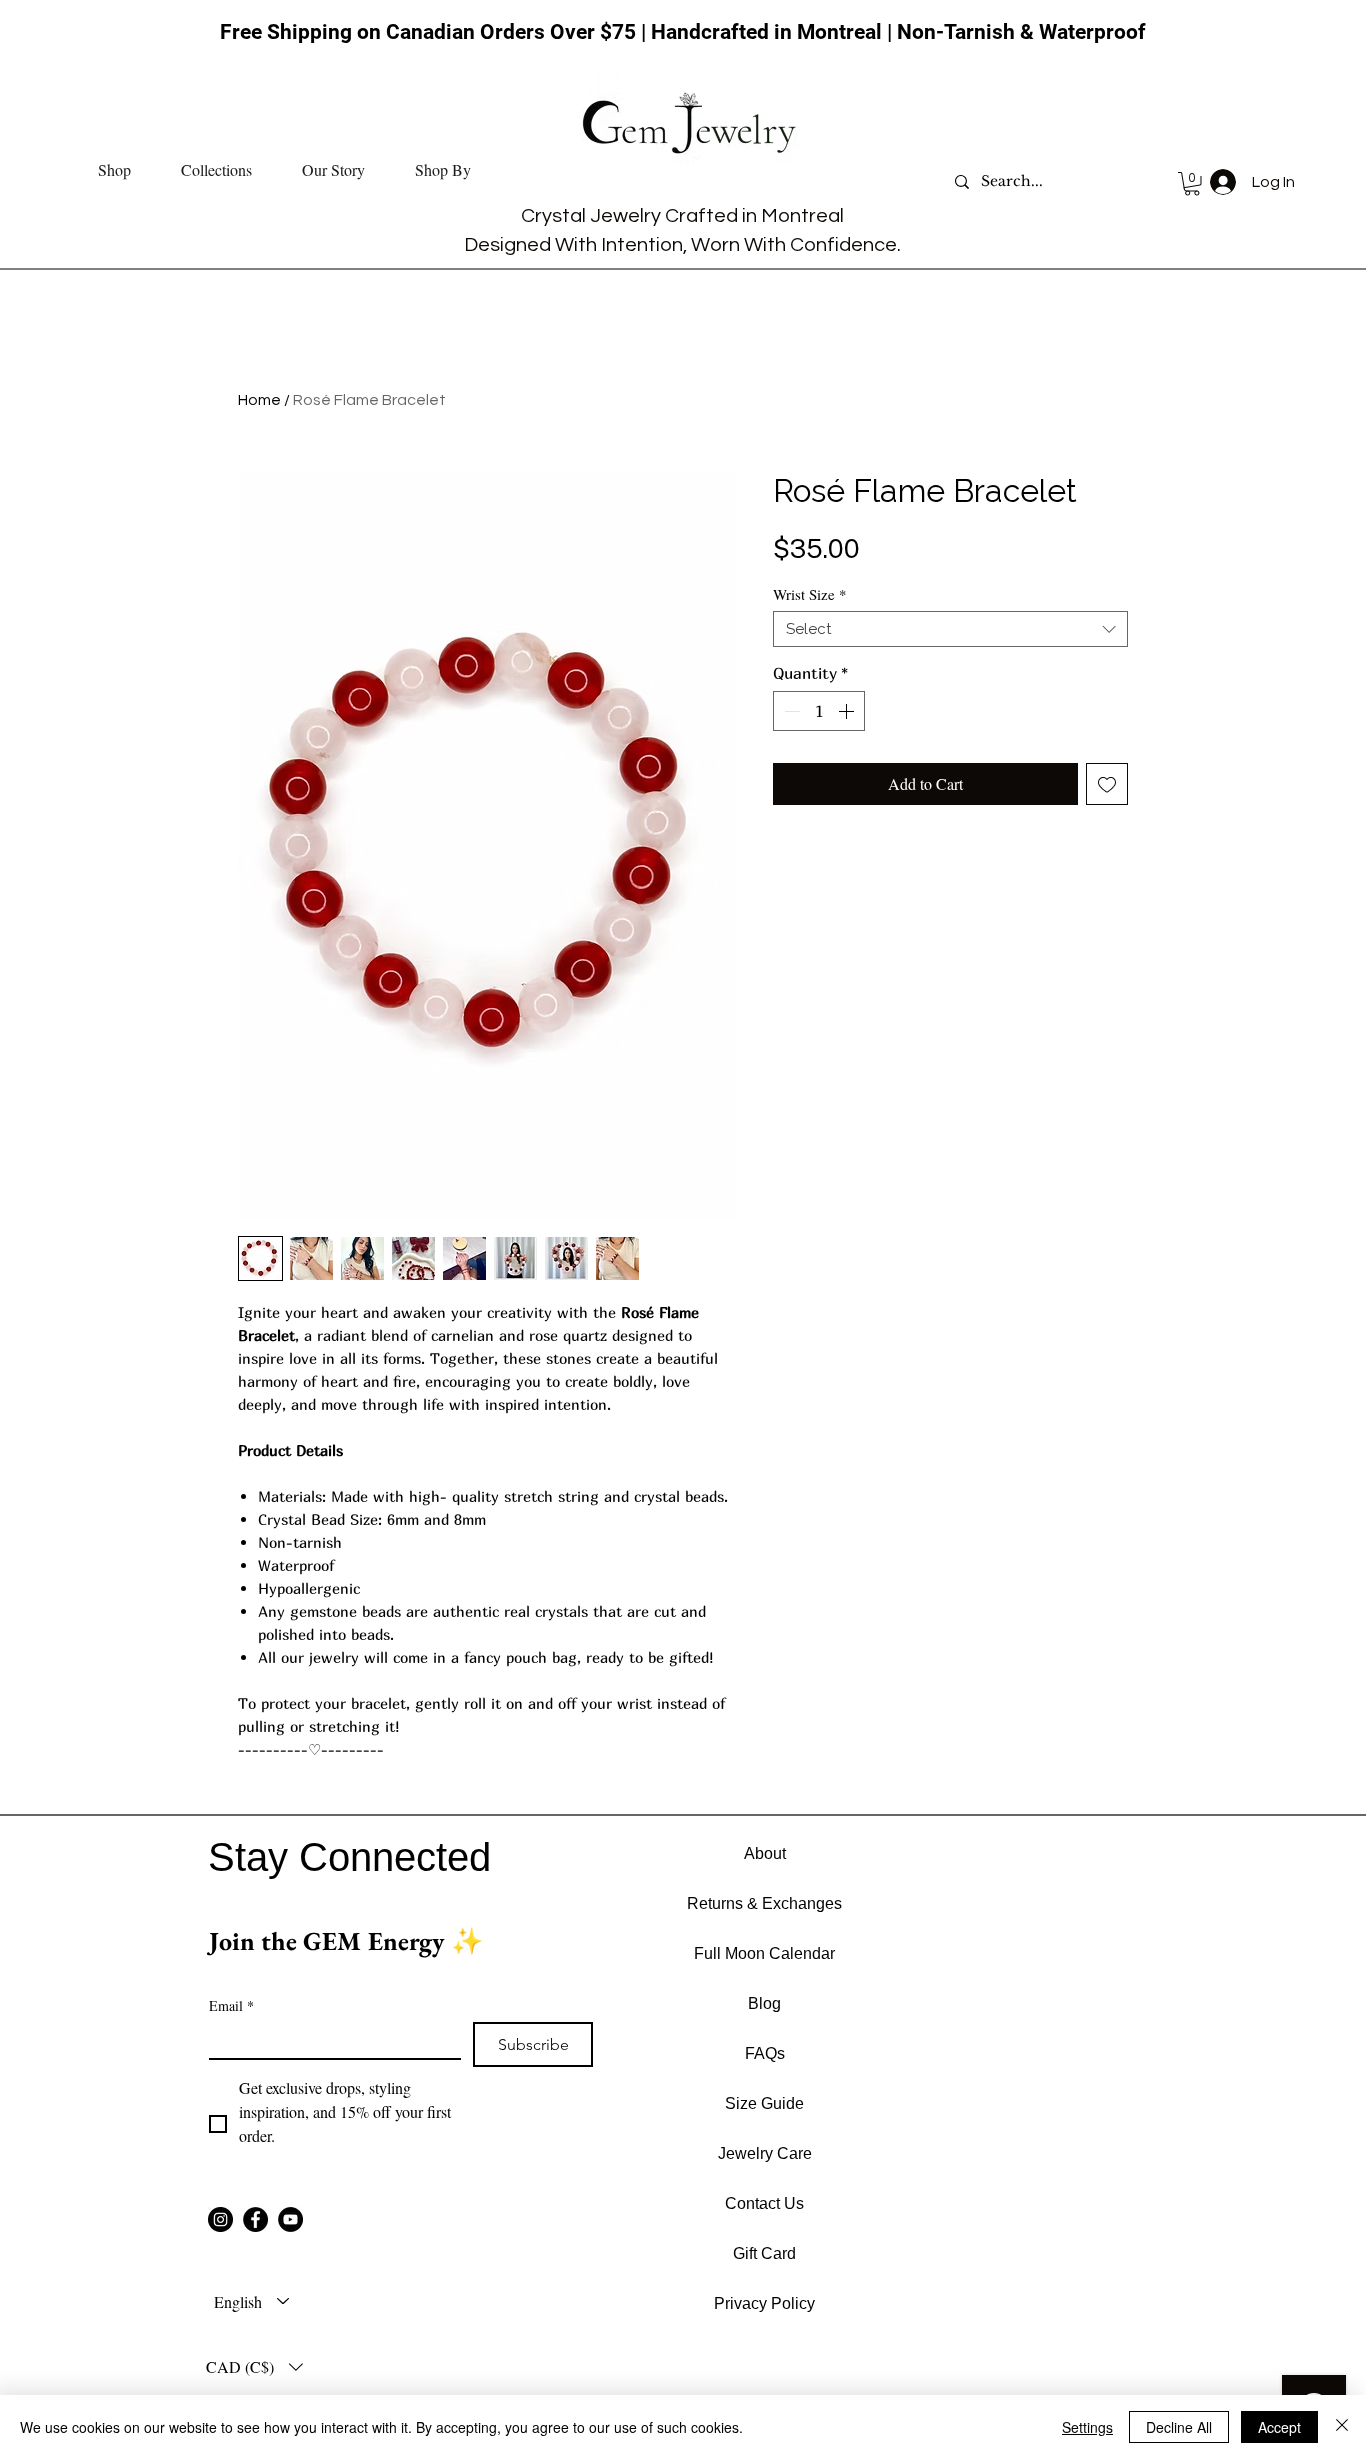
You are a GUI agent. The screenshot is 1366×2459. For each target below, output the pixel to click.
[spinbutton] (819, 711)
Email (231, 2005)
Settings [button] (1087, 2427)
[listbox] (254, 2367)
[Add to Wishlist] (1107, 784)
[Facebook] (255, 2219)
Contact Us (764, 2203)
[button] (114, 170)
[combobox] (950, 629)
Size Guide (764, 2103)
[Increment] (848, 711)
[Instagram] (220, 2219)
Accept (1279, 2427)
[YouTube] (290, 2219)
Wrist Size (810, 594)
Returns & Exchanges (764, 1903)
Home (259, 400)
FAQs (765, 2053)
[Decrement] (790, 711)
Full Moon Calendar (764, 1953)
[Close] (1342, 2427)
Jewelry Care (765, 2153)
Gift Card (764, 2253)
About (765, 1853)
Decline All (1179, 2427)
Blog (764, 2003)
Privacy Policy (764, 2303)
